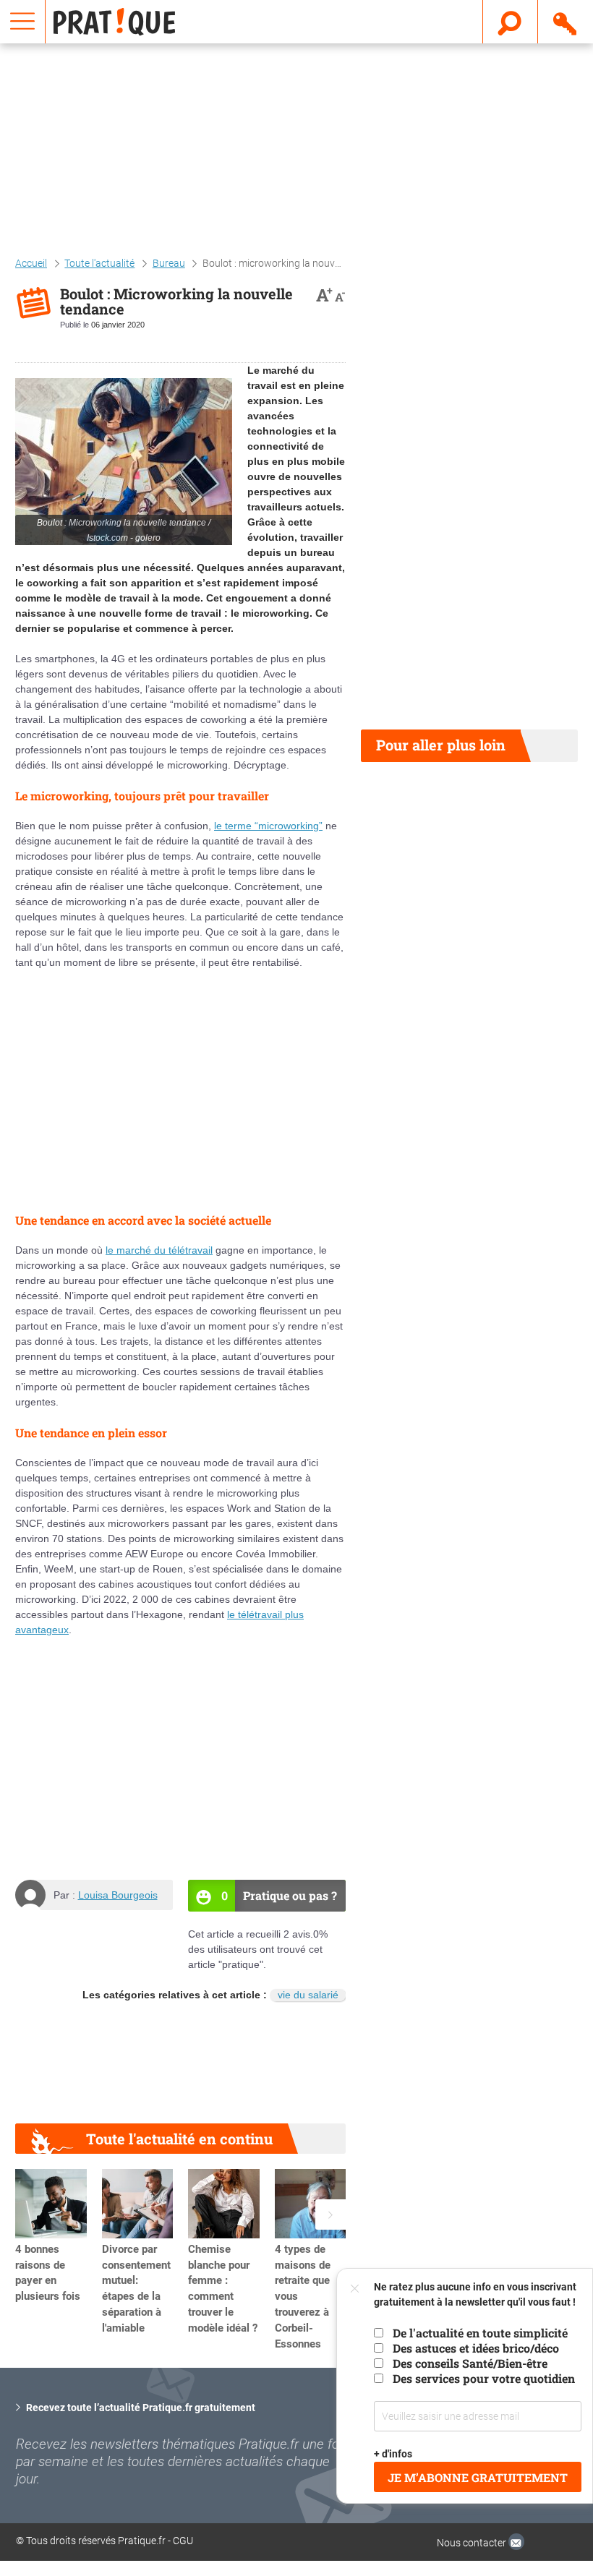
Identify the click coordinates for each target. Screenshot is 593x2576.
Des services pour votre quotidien (484, 2378)
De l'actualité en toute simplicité (480, 2333)
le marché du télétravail (159, 1250)
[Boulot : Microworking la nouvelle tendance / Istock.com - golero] (124, 462)
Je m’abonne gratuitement (478, 2477)
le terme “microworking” (268, 826)
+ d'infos (393, 2454)
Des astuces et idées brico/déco (476, 2348)
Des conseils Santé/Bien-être (470, 2363)
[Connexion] (566, 21)
